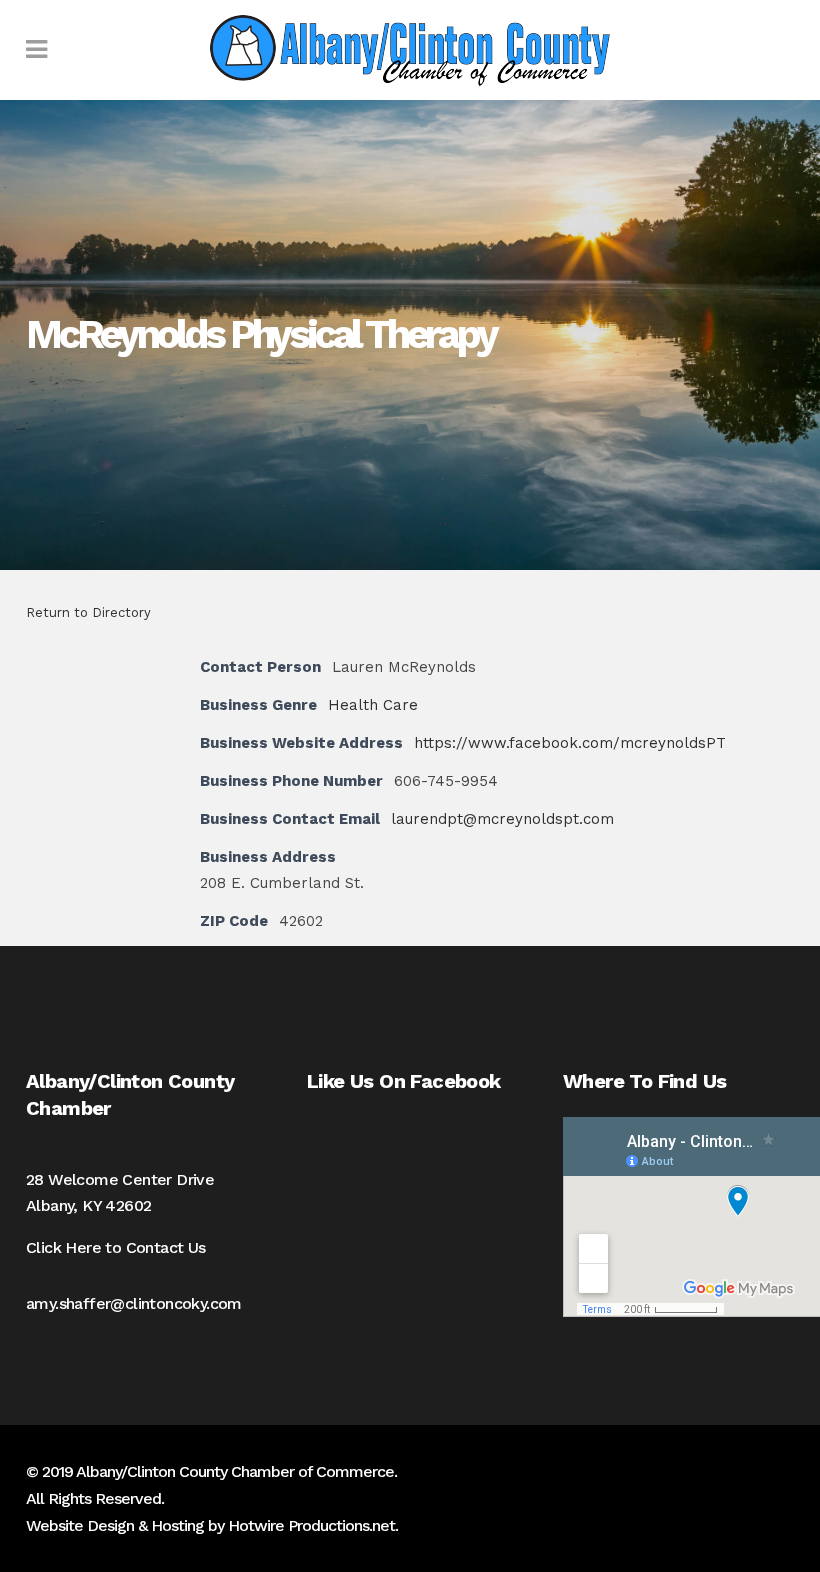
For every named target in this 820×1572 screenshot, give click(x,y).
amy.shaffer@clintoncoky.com (134, 1303)
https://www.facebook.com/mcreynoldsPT (570, 743)
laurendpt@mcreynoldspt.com (502, 819)
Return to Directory (88, 612)
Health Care (373, 705)
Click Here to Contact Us (116, 1247)
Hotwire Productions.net (311, 1525)
